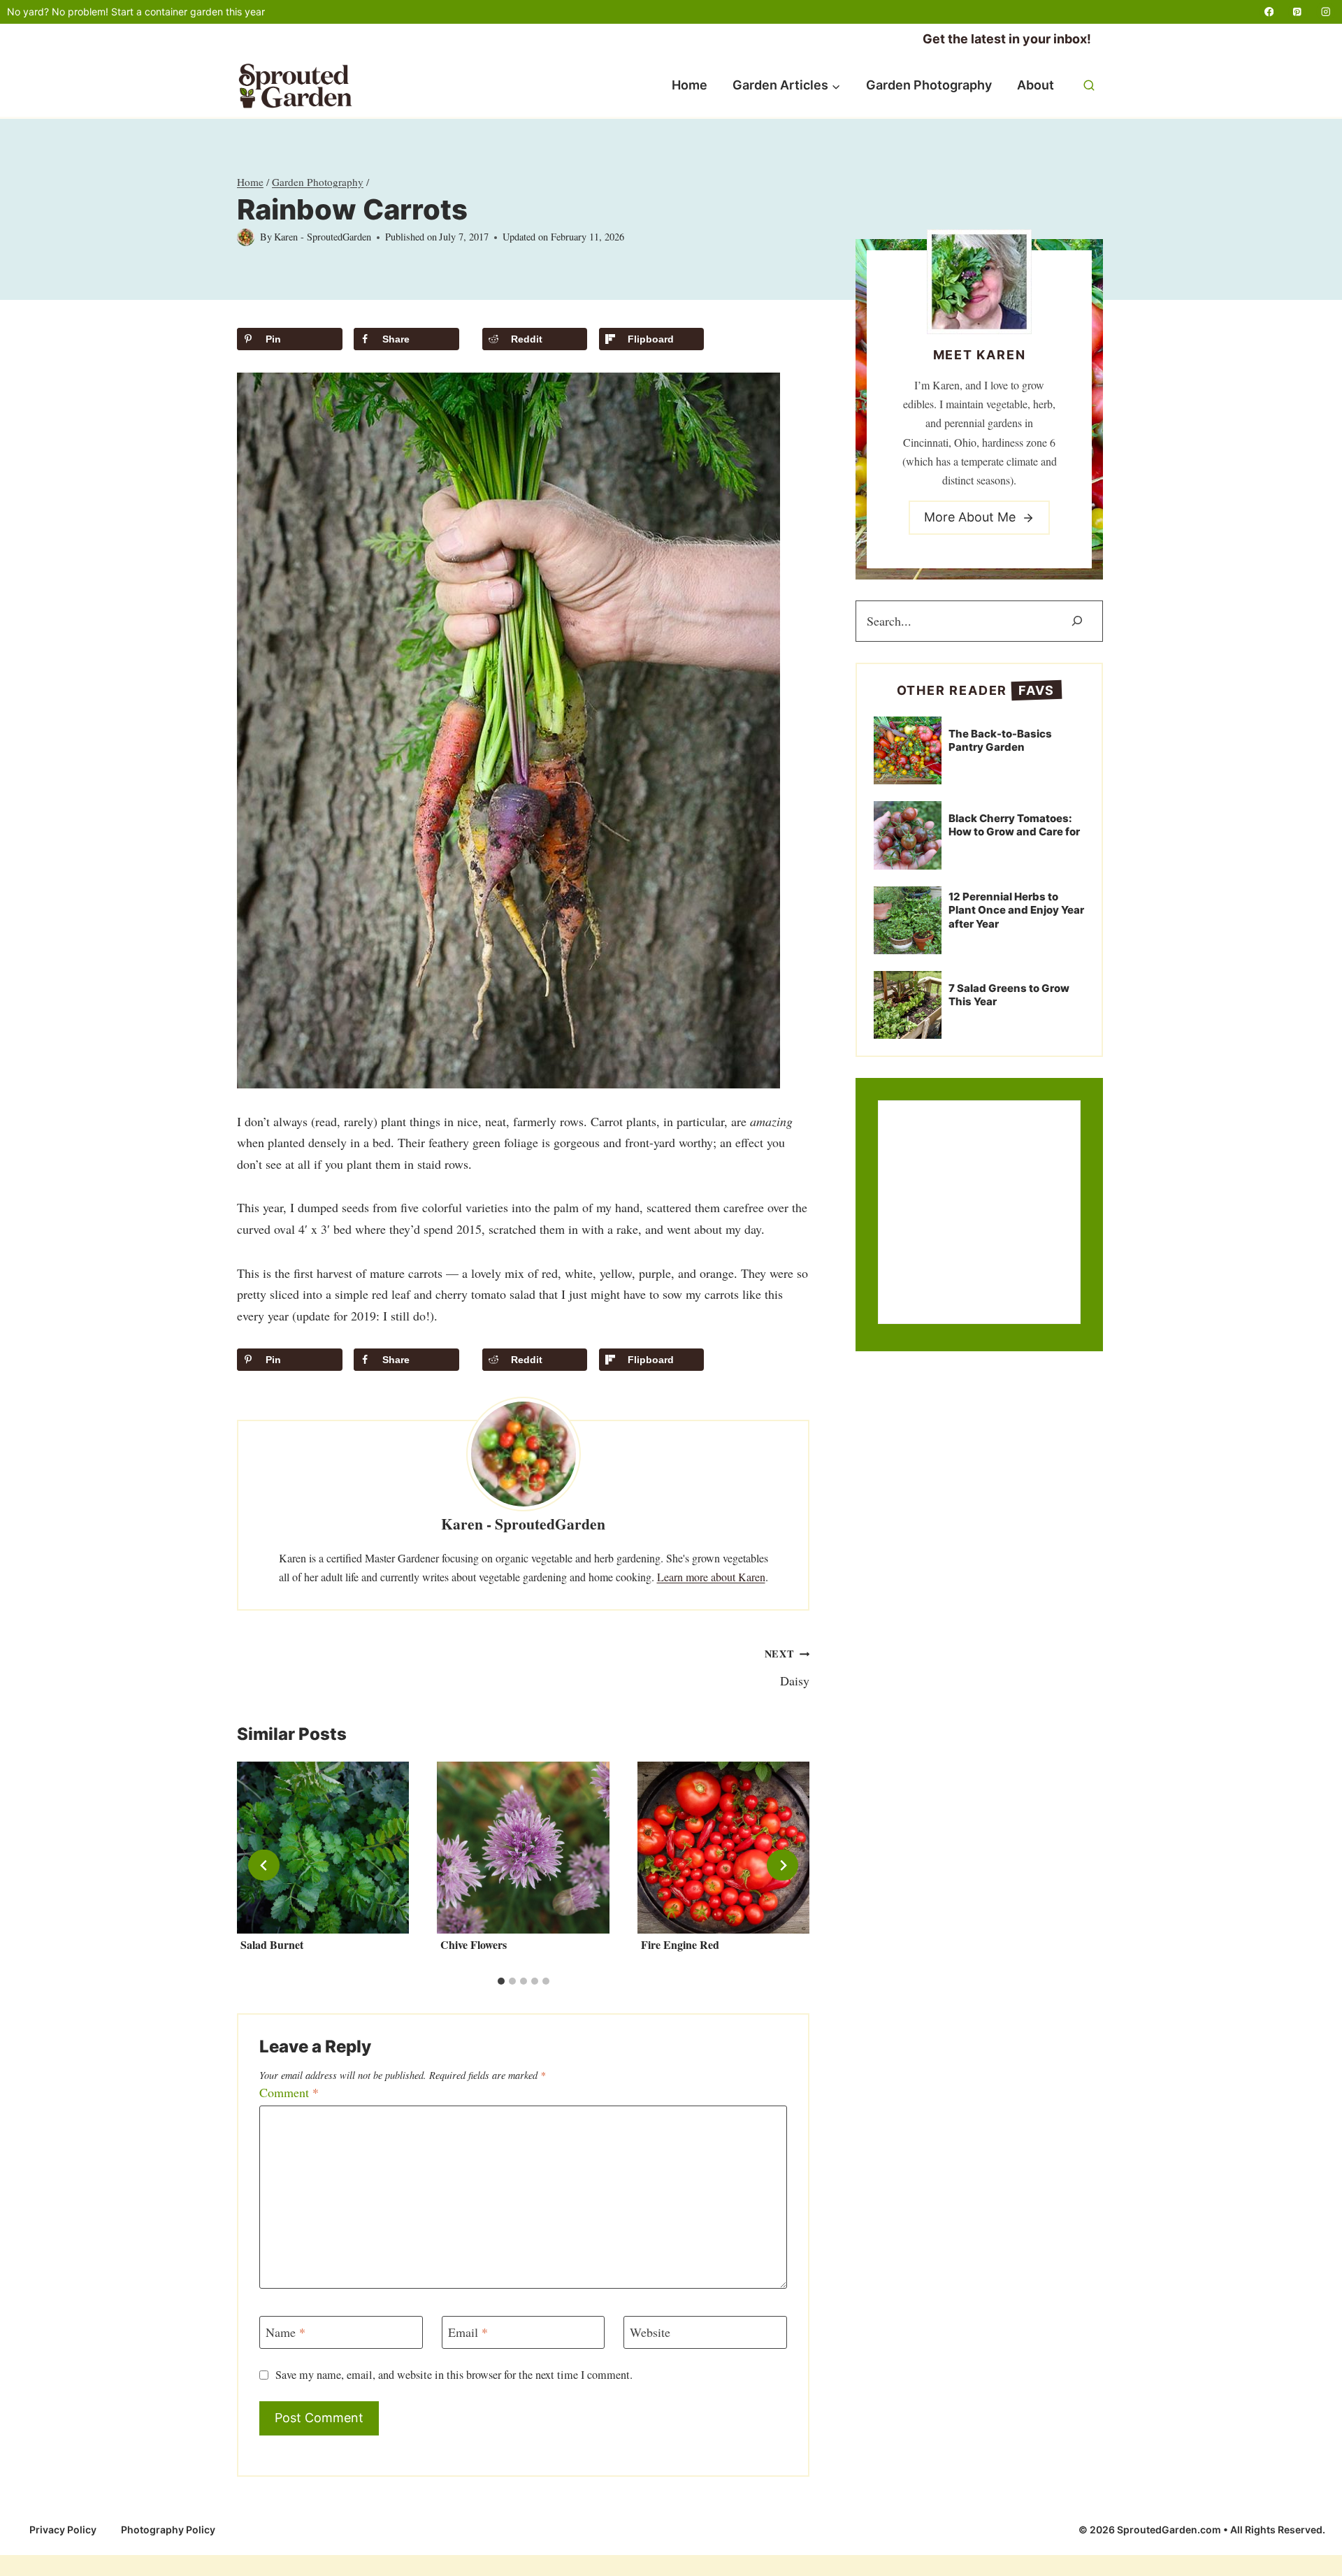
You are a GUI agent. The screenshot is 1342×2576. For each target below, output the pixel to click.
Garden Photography (929, 85)
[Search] (1077, 621)
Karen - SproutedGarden (323, 237)
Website (650, 2332)
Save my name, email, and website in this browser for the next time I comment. (454, 2375)
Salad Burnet (272, 1944)
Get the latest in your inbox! (1007, 39)
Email (468, 2332)
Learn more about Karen (711, 1577)
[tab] (501, 1981)
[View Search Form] (1089, 86)
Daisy (787, 1668)
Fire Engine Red (680, 1944)
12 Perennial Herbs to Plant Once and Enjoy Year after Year (1016, 910)
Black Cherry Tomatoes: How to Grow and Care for (1014, 825)
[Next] (782, 1865)
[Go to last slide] (264, 1865)
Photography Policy (168, 2530)
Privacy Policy (63, 2530)
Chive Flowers (474, 1944)
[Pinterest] (1298, 12)
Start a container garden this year (188, 12)
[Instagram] (1326, 12)
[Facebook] (1269, 12)
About (1036, 85)
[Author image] (246, 237)
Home (690, 85)
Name (286, 2332)
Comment (289, 2093)
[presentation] (323, 1848)
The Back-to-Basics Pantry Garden (1000, 741)
